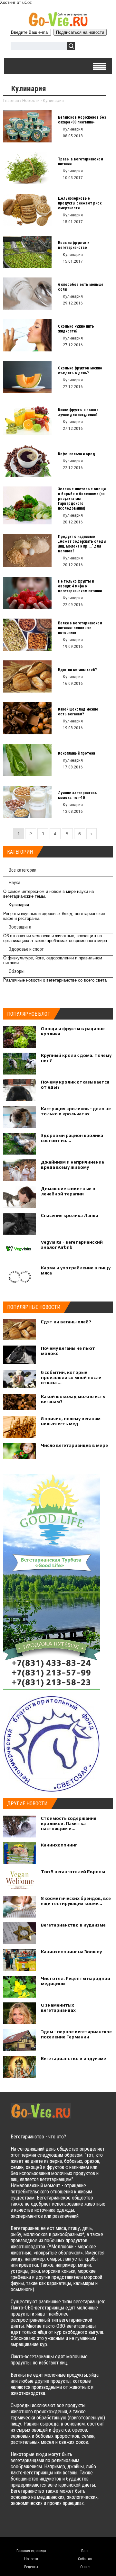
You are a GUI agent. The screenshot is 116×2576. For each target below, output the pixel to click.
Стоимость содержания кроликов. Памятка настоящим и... (69, 1823)
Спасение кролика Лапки (70, 1215)
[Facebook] (41, 2524)
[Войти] (83, 47)
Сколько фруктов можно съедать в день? (80, 371)
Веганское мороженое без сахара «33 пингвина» (82, 120)
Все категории (23, 870)
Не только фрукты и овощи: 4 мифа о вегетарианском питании (80, 586)
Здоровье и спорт (26, 949)
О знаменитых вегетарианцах (58, 2008)
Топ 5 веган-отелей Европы (73, 1872)
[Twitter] (29, 2524)
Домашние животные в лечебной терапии (68, 1191)
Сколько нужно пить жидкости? (76, 329)
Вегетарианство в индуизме (73, 2058)
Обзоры (17, 971)
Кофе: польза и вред (77, 454)
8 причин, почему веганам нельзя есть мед (71, 1421)
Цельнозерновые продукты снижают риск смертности (80, 203)
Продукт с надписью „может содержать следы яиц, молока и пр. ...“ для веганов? (82, 544)
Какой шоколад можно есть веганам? (78, 712)
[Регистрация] (99, 47)
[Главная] (58, 25)
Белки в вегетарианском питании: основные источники (80, 628)
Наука (15, 883)
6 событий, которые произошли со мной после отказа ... (71, 1377)
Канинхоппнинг (59, 1845)
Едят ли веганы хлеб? (77, 670)
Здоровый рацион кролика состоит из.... (72, 1138)
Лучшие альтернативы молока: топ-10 (78, 795)
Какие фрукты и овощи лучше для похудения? (78, 412)
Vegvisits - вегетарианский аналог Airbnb (72, 1245)
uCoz (27, 2)
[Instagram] (67, 2524)
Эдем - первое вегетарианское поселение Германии (76, 2034)
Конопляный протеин (77, 753)
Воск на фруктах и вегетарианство (74, 245)
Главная (11, 100)
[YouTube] (54, 2524)
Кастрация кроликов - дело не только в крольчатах (76, 1111)
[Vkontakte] (16, 2524)
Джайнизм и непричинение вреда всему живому (72, 1165)
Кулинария (19, 905)
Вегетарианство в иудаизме (73, 1925)
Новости (31, 100)
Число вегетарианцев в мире (74, 1445)
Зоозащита (20, 927)
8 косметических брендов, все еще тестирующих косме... (76, 1901)
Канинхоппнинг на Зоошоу (71, 1952)
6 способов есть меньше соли (81, 287)
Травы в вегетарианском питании (81, 162)
